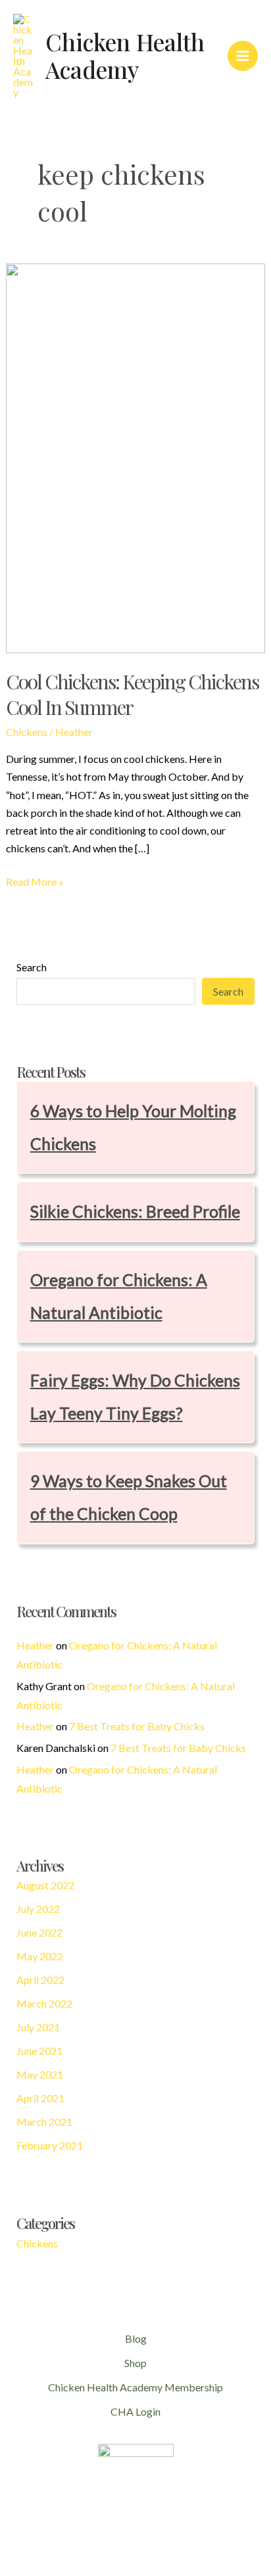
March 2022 (44, 2003)
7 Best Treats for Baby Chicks (137, 1726)
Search (32, 967)
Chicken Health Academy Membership (135, 2387)
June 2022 (39, 1932)
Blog (136, 2338)
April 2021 (40, 2098)
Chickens (27, 732)
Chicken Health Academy (125, 56)
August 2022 (45, 1885)
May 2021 (40, 2074)
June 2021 (39, 2051)
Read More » (35, 883)
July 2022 (38, 1909)
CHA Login (135, 2411)
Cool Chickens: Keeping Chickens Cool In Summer (132, 694)
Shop (135, 2363)
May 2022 (40, 1956)
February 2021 (50, 2145)
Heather (35, 1645)
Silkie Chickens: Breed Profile (135, 1211)
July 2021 (38, 2027)
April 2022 (40, 1980)
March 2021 (44, 2122)
